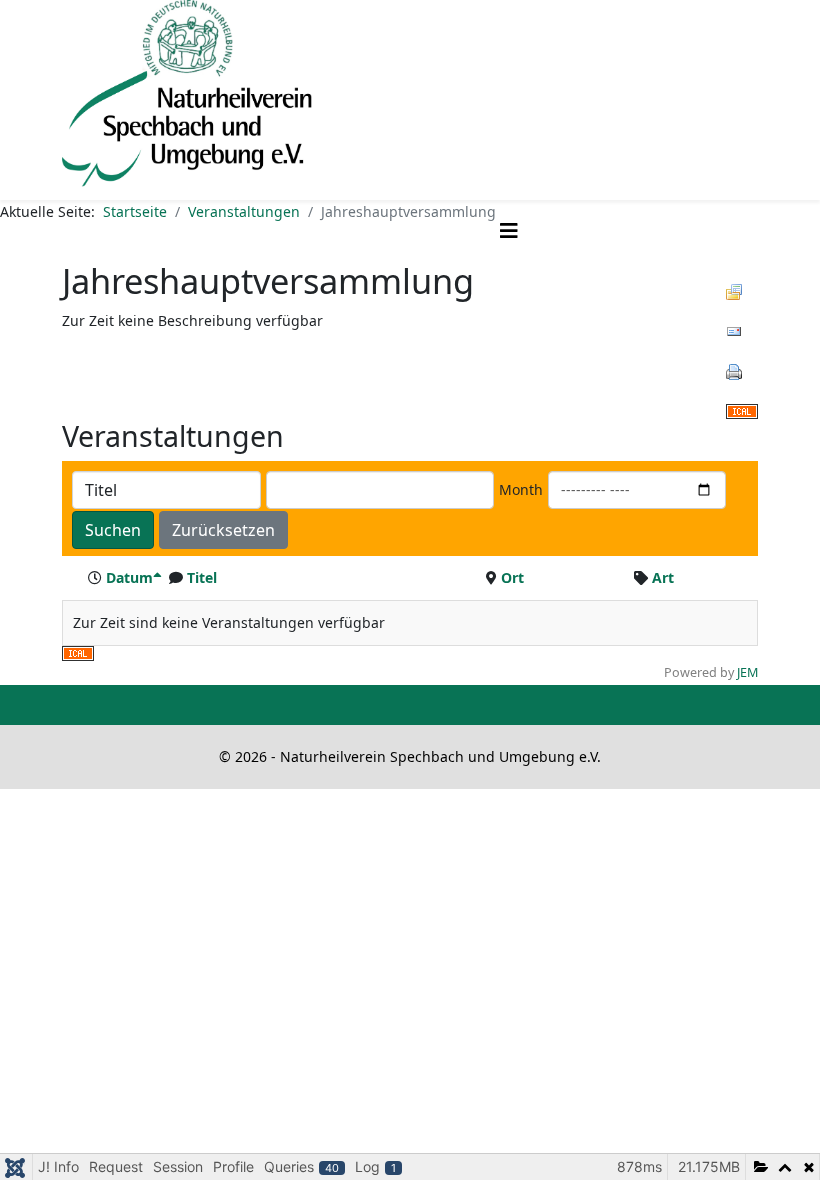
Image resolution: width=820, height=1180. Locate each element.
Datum (129, 577)
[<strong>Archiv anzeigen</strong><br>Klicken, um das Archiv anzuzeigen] (742, 292)
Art (663, 577)
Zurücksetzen (223, 530)
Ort (512, 577)
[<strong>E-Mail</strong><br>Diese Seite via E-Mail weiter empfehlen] (742, 332)
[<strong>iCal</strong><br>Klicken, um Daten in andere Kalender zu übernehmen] (742, 411)
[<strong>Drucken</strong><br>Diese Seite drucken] (742, 372)
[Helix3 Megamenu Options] (509, 230)
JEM (747, 672)
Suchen (113, 530)
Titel (202, 577)
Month (521, 489)
